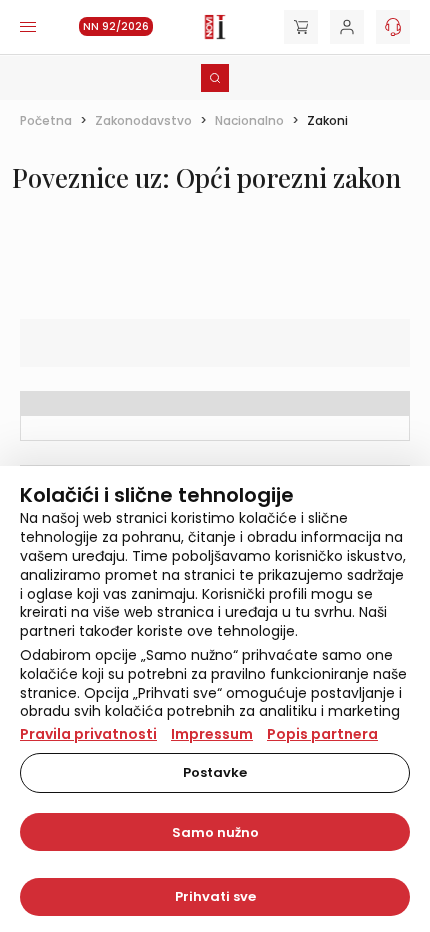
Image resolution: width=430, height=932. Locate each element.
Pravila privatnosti (88, 734)
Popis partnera (322, 734)
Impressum (212, 734)
